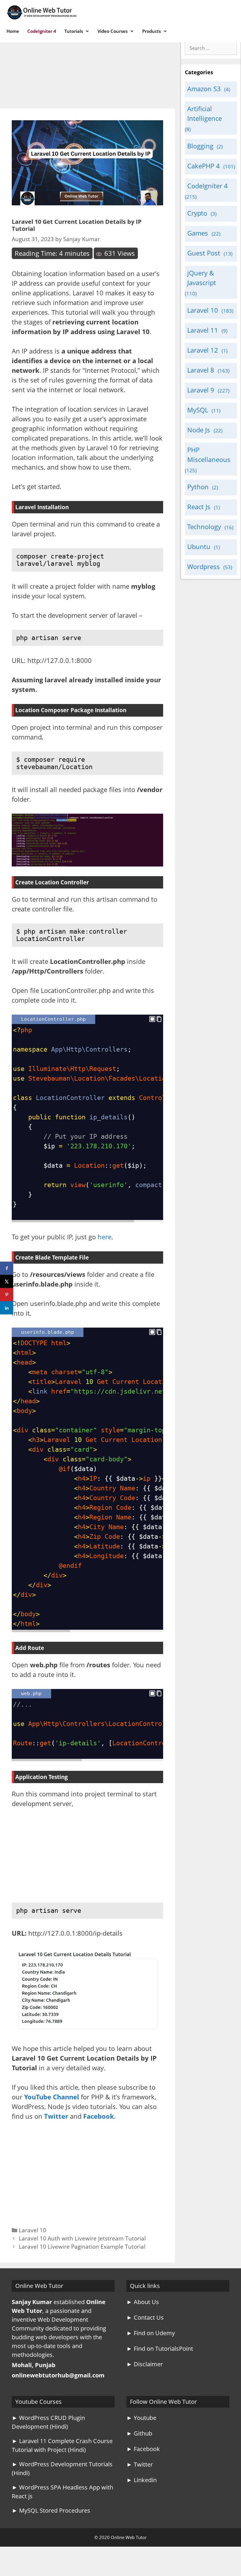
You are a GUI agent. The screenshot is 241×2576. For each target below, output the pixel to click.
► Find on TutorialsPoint (160, 2349)
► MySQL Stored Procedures (51, 2510)
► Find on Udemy (151, 2333)
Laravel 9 (201, 390)
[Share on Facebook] (7, 1268)
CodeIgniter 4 (42, 31)
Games (198, 233)
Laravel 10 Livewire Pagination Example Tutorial (82, 2246)
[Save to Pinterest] (7, 1295)
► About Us (143, 2302)
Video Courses (113, 31)
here (104, 1237)
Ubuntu (199, 546)
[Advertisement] (87, 65)
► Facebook (143, 2449)
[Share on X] (7, 1281)
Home (13, 31)
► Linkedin (142, 2480)
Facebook (99, 2116)
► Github (139, 2433)
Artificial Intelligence (205, 113)
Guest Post (204, 253)
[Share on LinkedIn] (7, 1308)
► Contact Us (145, 2317)
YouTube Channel (52, 2097)
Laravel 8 (201, 370)
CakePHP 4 (204, 166)
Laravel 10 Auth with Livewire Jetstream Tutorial (82, 2238)
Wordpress (204, 566)
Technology (204, 527)
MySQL (198, 410)
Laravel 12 (203, 350)
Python (198, 487)
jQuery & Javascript (202, 278)
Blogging (200, 146)
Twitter (56, 2116)
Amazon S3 (204, 89)
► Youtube (141, 2418)
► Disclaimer (145, 2364)
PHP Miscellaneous (209, 455)
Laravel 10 (32, 2230)
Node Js (199, 430)
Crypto (197, 213)
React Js (199, 507)
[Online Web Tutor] (43, 12)
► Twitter (140, 2464)
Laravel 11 (203, 330)
